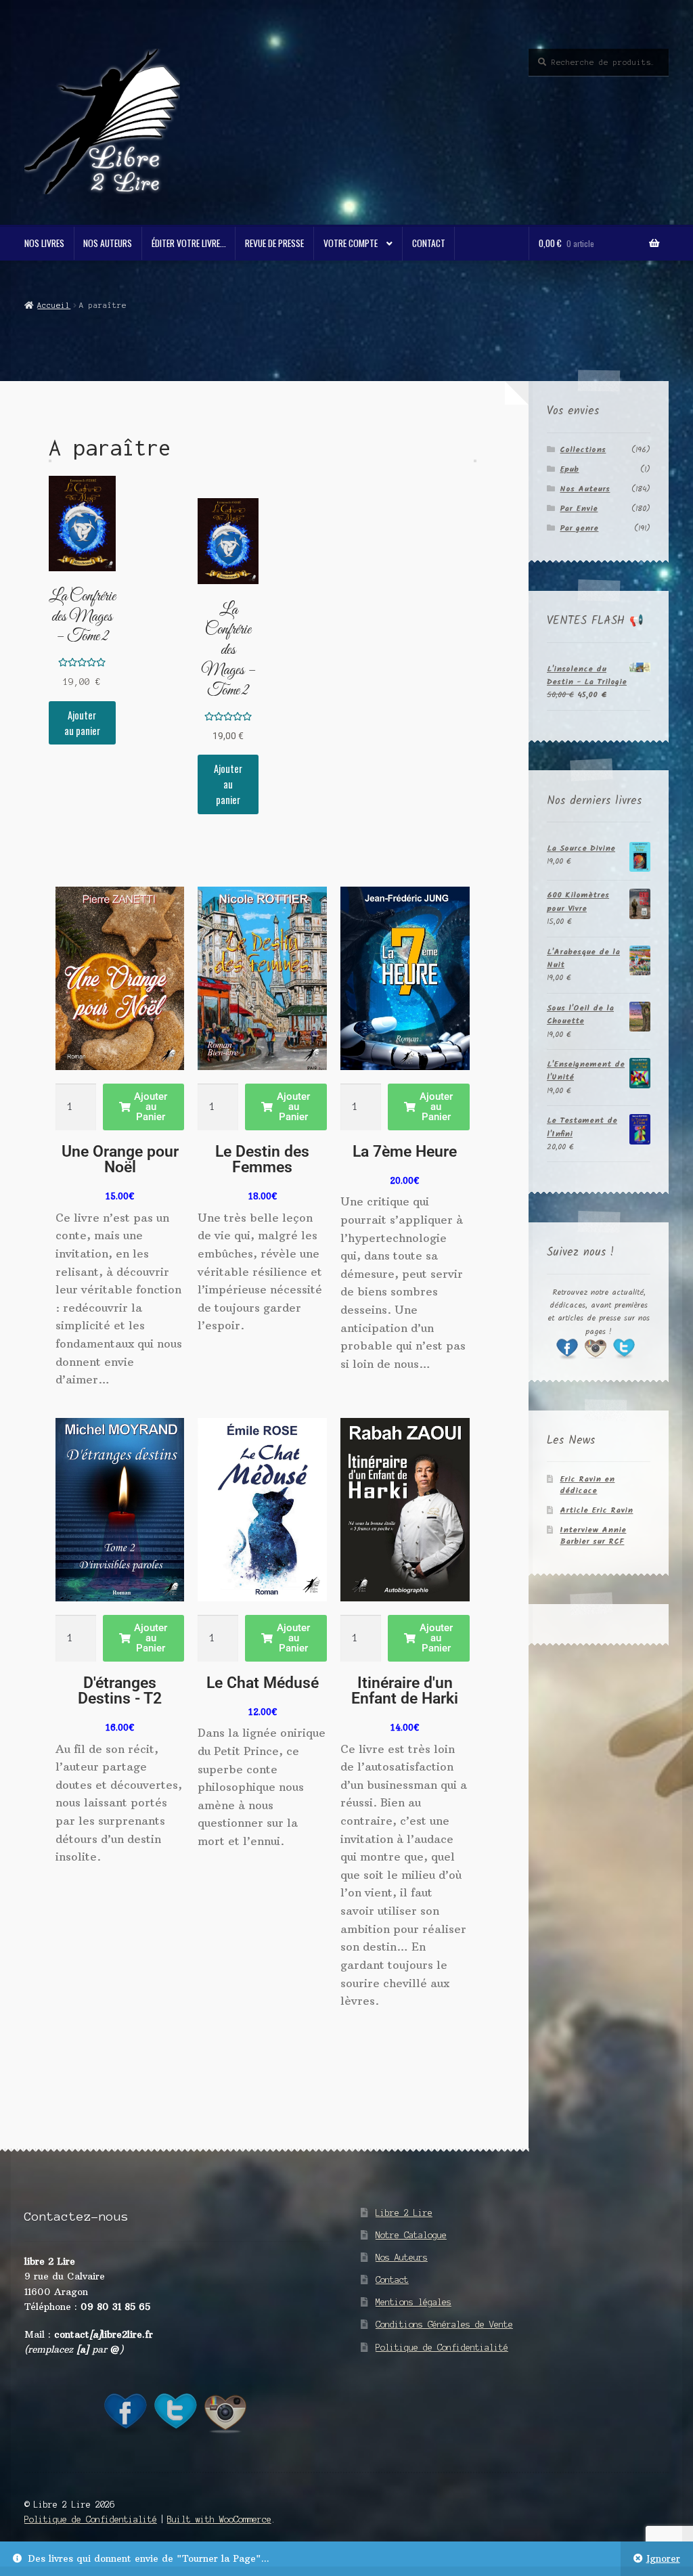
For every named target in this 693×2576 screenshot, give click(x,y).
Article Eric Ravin (596, 1510)
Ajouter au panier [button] (82, 723)
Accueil (54, 305)
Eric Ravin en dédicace (587, 1485)
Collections (583, 450)
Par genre (579, 528)
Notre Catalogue (411, 2235)
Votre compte (351, 243)
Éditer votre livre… (189, 243)
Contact (429, 243)
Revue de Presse (274, 243)
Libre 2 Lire (404, 2213)
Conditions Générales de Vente (444, 2325)
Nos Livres (44, 243)
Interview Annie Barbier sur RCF (593, 1536)
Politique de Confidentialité (442, 2348)
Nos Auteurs (108, 243)
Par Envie (579, 509)
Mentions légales (413, 2302)
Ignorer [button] (663, 2559)
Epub (569, 469)
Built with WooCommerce (219, 2519)
